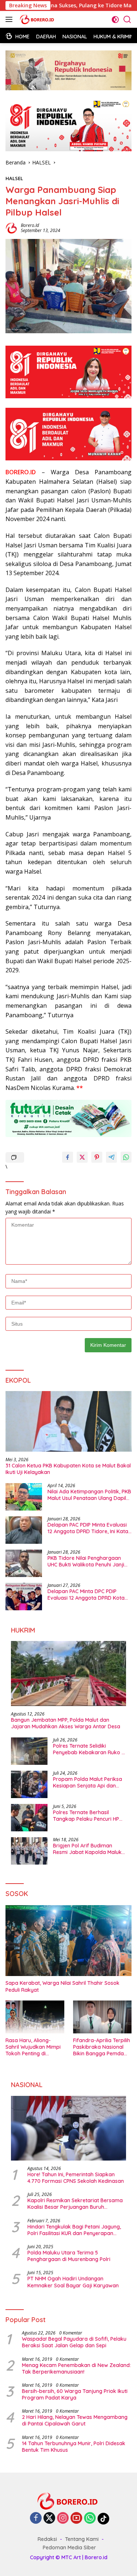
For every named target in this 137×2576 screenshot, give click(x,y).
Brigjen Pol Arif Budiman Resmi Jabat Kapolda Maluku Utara (89, 1849)
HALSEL (14, 178)
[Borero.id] (37, 19)
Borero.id (30, 225)
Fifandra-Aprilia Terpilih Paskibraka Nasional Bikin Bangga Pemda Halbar (102, 2047)
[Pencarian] (127, 20)
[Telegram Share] (111, 1157)
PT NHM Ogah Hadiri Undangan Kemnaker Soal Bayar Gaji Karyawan (73, 2282)
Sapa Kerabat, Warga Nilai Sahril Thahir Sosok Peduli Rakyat (62, 1986)
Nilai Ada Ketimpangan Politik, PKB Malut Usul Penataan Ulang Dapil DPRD (89, 1495)
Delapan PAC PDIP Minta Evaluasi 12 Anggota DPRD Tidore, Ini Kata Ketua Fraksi (88, 1528)
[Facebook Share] (68, 1157)
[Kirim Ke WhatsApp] (126, 1157)
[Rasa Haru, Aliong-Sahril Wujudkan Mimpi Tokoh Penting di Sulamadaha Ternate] (35, 2017)
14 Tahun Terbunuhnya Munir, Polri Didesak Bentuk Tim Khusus (74, 2447)
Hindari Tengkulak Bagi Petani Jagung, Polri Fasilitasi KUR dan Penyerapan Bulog (74, 2230)
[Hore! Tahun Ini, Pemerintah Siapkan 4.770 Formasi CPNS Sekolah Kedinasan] (68, 2128)
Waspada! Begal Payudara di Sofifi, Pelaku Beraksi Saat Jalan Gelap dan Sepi (74, 2342)
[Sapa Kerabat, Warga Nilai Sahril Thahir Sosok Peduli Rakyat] (68, 1941)
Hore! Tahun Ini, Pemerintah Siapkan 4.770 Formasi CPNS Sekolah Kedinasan (76, 2178)
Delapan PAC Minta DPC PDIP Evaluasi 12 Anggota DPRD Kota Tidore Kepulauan (86, 1595)
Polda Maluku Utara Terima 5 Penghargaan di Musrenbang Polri (69, 2256)
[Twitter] (49, 2518)
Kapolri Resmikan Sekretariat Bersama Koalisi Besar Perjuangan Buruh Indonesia (75, 2204)
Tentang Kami (82, 2539)
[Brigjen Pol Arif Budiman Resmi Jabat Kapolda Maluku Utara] (29, 1851)
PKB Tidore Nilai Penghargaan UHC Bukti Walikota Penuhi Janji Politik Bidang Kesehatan (86, 1561)
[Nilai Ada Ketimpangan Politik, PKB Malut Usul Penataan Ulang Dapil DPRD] (24, 1497)
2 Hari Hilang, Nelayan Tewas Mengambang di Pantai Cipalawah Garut (75, 2420)
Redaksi (47, 2539)
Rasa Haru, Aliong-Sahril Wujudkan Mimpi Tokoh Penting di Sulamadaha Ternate (33, 2047)
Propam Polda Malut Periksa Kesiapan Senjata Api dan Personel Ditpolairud (87, 1782)
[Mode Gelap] (115, 20)
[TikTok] (103, 2519)
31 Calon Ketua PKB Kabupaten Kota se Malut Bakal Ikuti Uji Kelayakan (68, 1469)
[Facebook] (36, 2518)
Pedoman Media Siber (69, 2547)
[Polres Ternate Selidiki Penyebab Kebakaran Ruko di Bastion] (29, 1751)
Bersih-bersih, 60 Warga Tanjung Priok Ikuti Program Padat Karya (75, 2394)
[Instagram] (63, 2518)
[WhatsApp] (90, 2518)
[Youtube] (76, 2518)
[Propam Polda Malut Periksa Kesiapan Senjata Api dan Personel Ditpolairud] (29, 1784)
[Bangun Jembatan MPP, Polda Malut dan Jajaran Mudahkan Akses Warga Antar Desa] (68, 1673)
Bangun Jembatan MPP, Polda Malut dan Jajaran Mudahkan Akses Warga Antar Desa (66, 1723)
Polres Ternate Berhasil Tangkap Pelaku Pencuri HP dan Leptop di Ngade (86, 1816)
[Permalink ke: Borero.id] (11, 227)
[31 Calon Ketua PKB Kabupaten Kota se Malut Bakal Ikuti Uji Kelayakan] (68, 1421)
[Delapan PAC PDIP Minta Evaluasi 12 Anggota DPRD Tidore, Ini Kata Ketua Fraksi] (24, 1530)
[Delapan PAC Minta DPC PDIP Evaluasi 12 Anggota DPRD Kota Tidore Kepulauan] (24, 1597)
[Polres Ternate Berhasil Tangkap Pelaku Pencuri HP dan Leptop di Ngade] (29, 1818)
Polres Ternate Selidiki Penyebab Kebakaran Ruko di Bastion (90, 1749)
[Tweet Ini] (82, 1157)
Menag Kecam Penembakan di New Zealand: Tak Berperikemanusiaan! (76, 2368)
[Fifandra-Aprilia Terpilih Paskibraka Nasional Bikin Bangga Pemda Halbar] (102, 2017)
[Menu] (10, 19)
